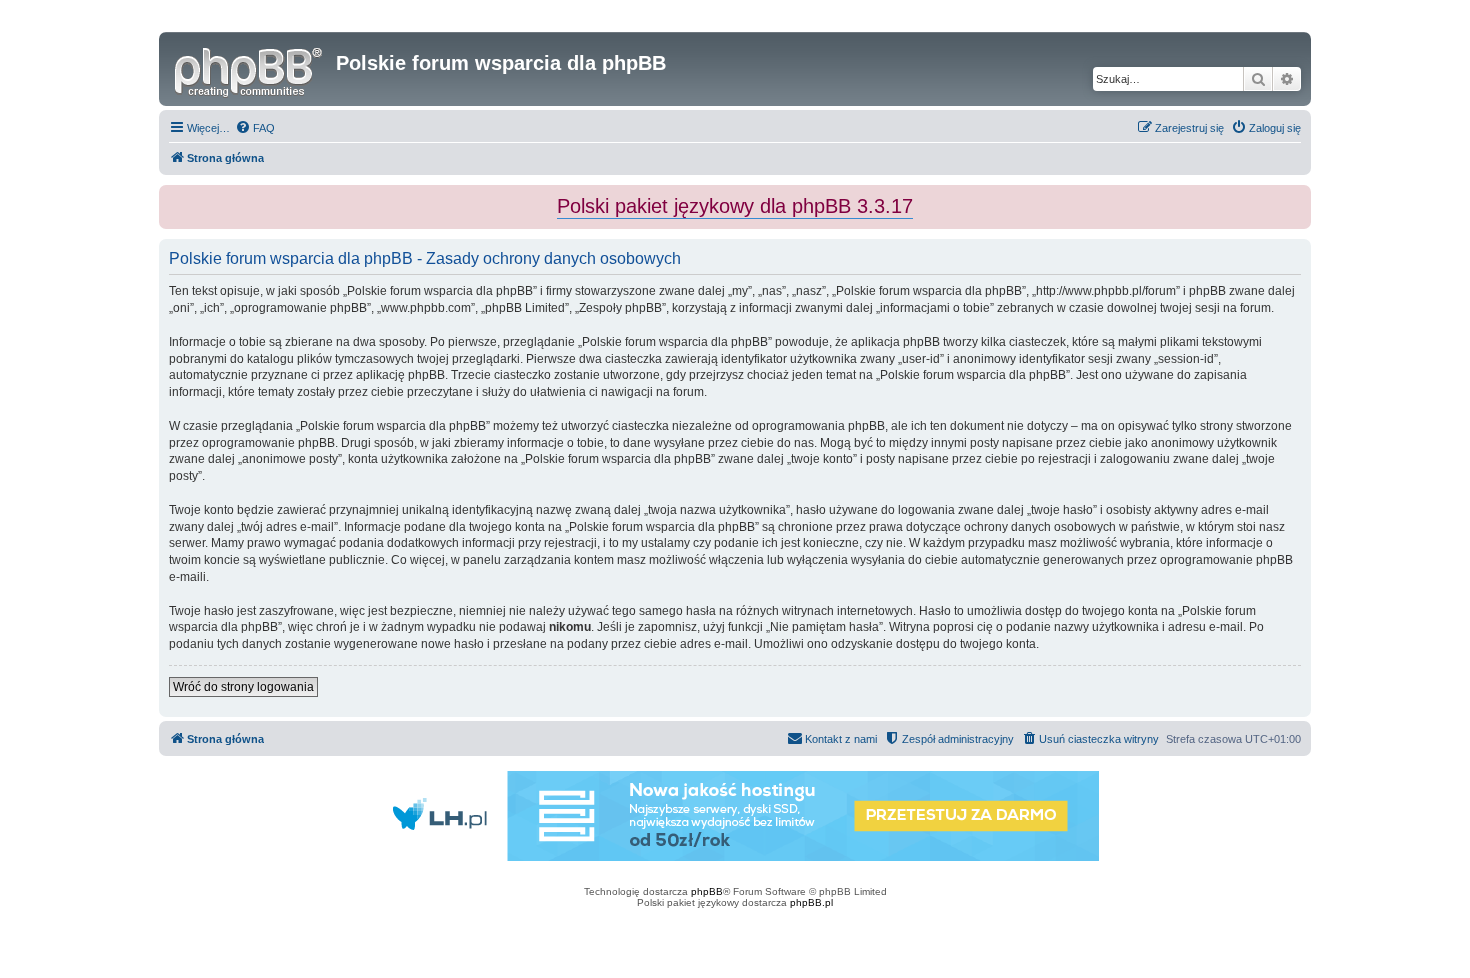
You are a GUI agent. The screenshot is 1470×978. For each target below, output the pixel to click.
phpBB (707, 891)
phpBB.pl (811, 902)
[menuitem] (255, 128)
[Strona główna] (250, 69)
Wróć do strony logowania (243, 687)
